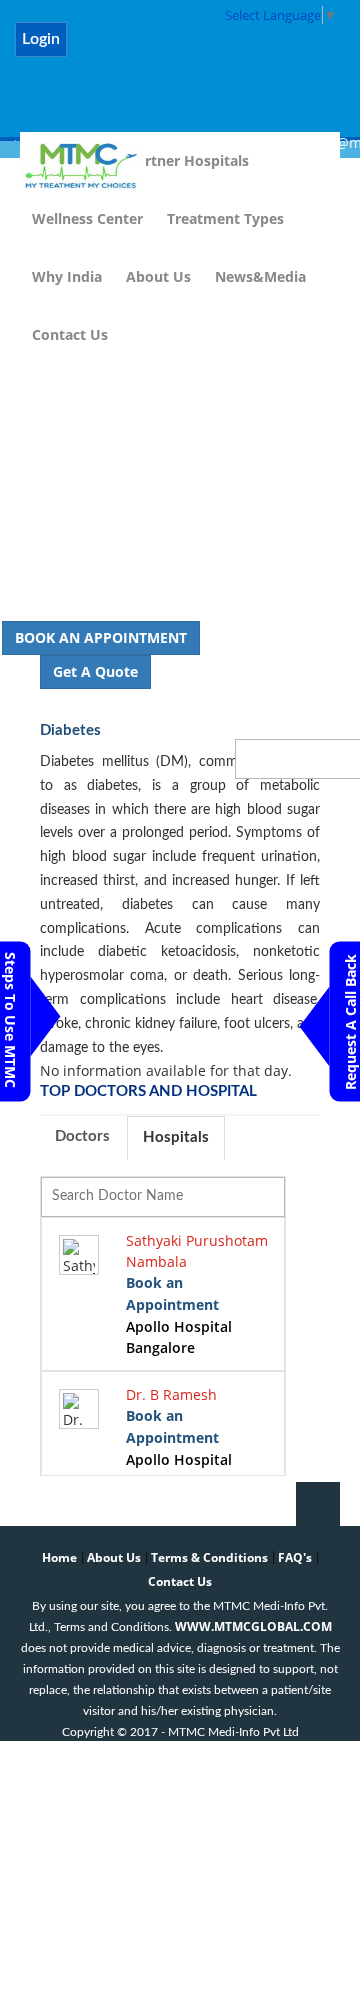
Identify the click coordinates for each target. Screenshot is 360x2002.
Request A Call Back (350, 1022)
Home (59, 1557)
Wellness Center (87, 218)
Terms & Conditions (209, 1557)
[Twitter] (150, 51)
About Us (158, 276)
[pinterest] (254, 51)
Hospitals (176, 1137)
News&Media (260, 276)
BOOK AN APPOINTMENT (101, 637)
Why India (67, 276)
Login (41, 39)
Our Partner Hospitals (173, 160)
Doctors (82, 1136)
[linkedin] (202, 51)
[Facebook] (98, 51)
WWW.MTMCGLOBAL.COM (253, 1626)
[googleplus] (306, 51)
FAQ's (295, 1557)
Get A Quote (95, 671)
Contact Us (70, 334)
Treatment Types (225, 218)
